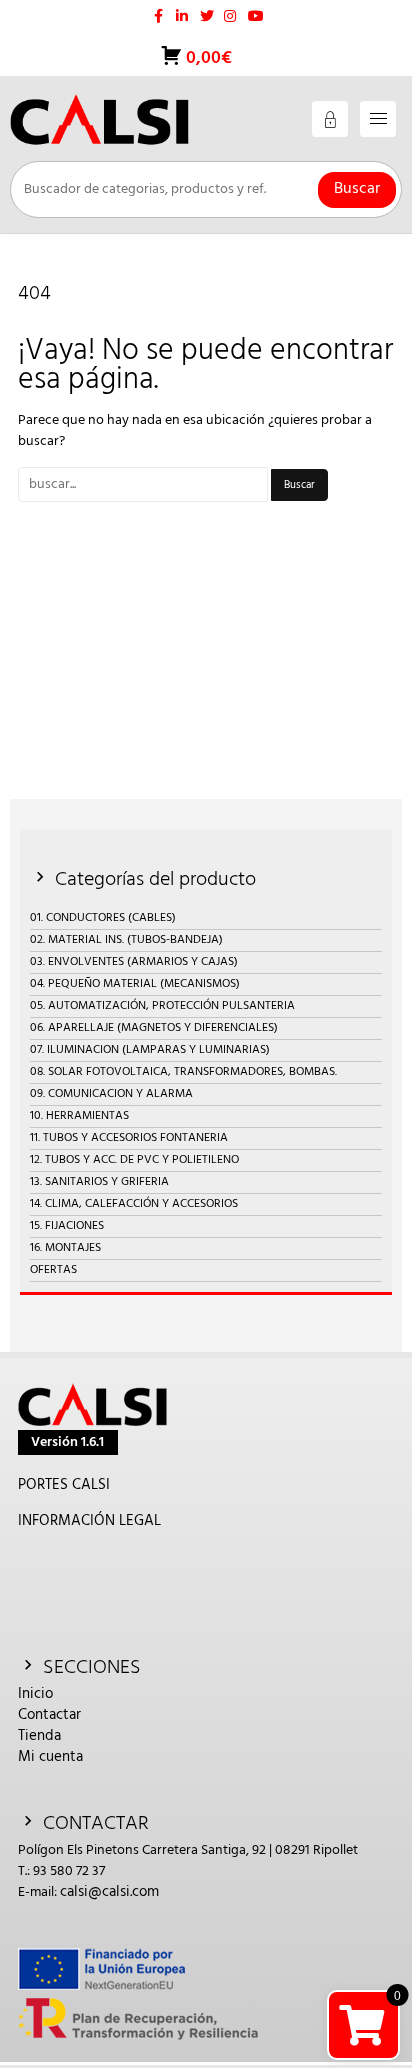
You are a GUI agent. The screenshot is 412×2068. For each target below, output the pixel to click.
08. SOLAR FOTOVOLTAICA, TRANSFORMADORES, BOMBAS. (183, 1072)
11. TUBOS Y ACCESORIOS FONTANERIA (129, 1138)
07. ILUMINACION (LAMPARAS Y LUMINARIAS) (150, 1050)
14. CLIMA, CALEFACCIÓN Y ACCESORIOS (134, 1204)
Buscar (357, 189)
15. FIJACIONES (67, 1226)
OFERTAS (53, 1270)
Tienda (39, 1736)
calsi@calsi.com (109, 1892)
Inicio (35, 1694)
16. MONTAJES (65, 1248)
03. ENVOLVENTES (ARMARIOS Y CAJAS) (134, 962)
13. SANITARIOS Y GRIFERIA (99, 1182)
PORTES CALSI (64, 1485)
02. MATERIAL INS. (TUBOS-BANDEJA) (126, 940)
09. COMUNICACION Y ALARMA (111, 1094)
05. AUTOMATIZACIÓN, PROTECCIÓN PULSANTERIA (162, 1006)
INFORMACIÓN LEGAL (89, 1521)
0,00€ (207, 58)
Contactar (49, 1715)
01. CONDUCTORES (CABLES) (103, 918)
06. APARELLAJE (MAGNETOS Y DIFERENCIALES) (154, 1028)
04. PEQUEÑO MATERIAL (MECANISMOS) (135, 984)
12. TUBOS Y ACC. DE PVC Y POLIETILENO (134, 1160)
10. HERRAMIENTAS (79, 1116)
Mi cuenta (50, 1757)
